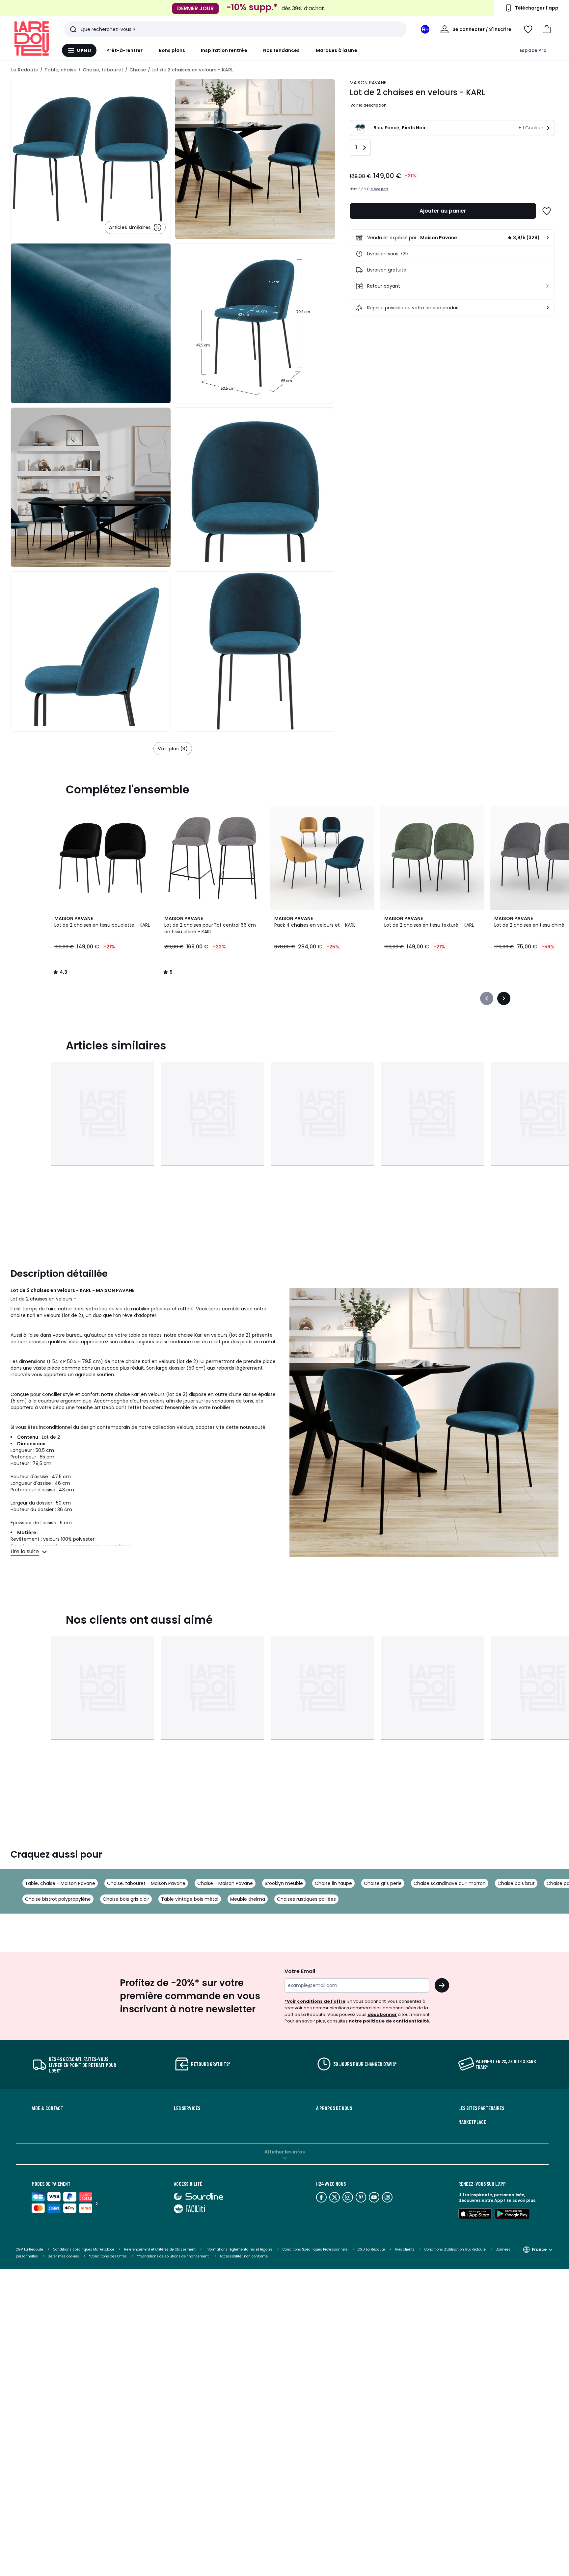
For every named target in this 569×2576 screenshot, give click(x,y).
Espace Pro (533, 50)
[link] (452, 238)
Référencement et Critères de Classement (160, 2249)
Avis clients (405, 2249)
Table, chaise (60, 70)
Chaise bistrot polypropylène (58, 1899)
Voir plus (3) (173, 749)
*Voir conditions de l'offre (315, 2001)
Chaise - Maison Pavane (225, 1883)
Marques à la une (337, 50)
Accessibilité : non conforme (244, 2256)
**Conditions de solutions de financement (173, 2256)
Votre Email (300, 1971)
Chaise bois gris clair (126, 1899)
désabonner (382, 2014)
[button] (547, 29)
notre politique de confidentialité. (390, 2021)
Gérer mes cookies (63, 2256)
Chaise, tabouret (103, 70)
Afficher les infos (285, 2152)
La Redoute (25, 70)
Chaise (138, 70)
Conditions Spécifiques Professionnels (315, 2249)
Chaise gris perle (383, 1883)
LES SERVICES (187, 2108)
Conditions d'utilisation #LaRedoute (455, 2249)
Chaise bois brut (516, 1883)
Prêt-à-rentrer (125, 50)
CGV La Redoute (29, 2249)
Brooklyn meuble (284, 1883)
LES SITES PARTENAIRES (481, 2108)
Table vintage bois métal (190, 1899)
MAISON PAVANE (368, 83)
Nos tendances (282, 50)
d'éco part (379, 189)
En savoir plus (521, 2200)
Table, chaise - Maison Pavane (60, 1883)
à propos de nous (334, 2108)
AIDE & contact (47, 2108)
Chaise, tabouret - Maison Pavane (146, 1883)
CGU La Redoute (371, 2249)
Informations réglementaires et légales (239, 2249)
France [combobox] (539, 2249)
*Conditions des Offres (108, 2256)
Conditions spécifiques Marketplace (84, 2249)
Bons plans (172, 50)
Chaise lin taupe (333, 1883)
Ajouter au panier (443, 211)
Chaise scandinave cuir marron (450, 1883)
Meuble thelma (248, 1899)
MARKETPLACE (472, 2122)
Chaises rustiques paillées (306, 1899)
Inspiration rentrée (224, 50)
